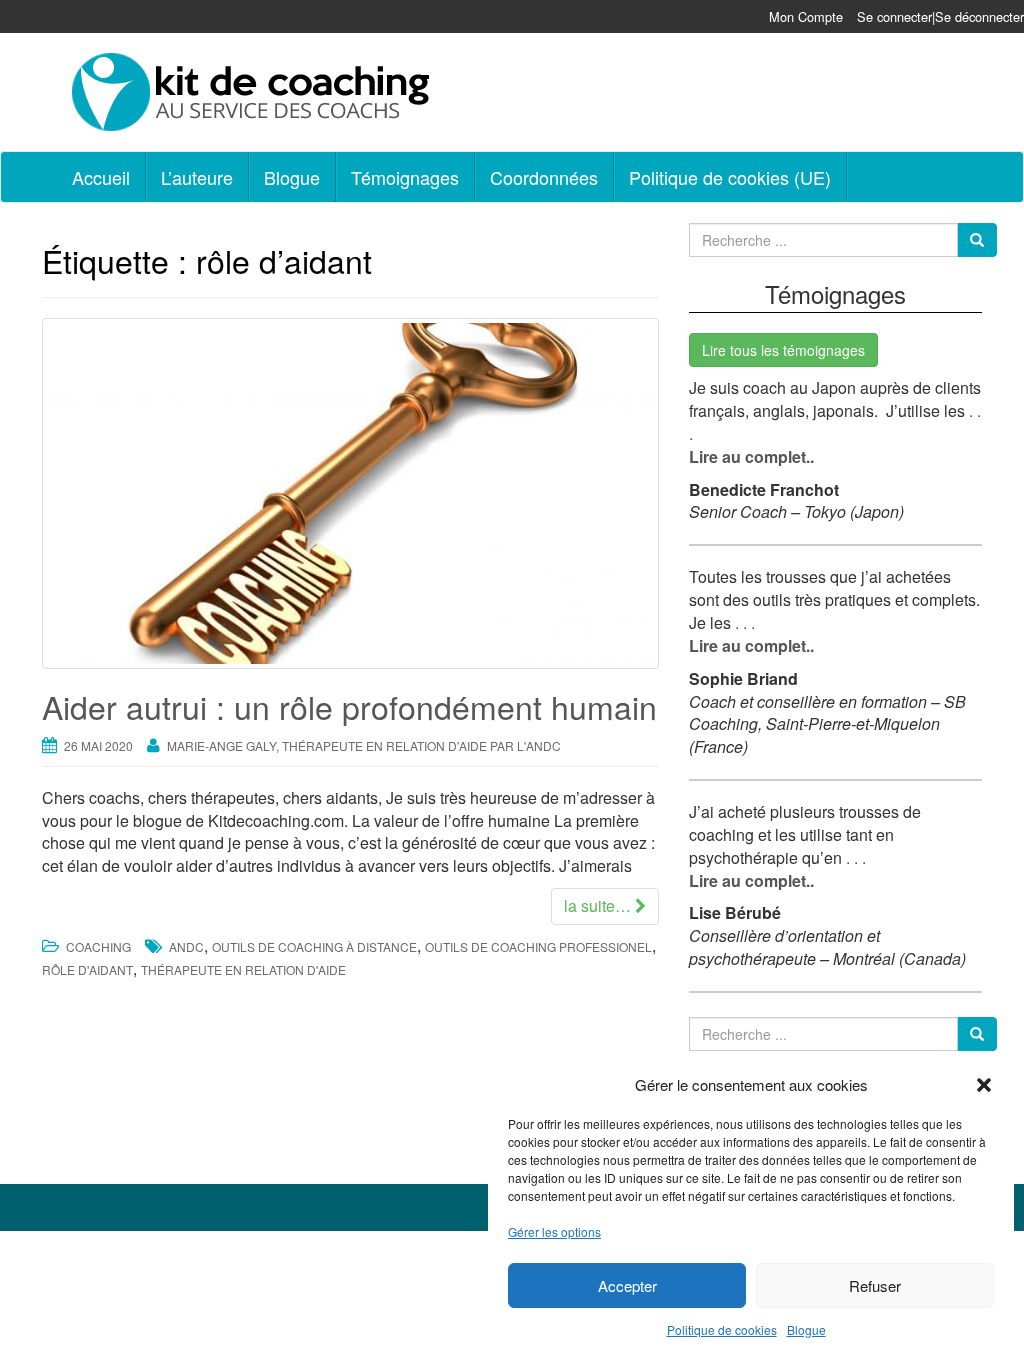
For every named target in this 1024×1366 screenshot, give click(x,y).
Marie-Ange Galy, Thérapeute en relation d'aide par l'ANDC (364, 745)
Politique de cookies (722, 1329)
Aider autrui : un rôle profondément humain (349, 706)
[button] (984, 1085)
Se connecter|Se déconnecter (940, 16)
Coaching (98, 946)
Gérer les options (554, 1231)
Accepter (627, 1285)
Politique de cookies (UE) (730, 177)
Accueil (101, 177)
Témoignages (405, 177)
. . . (743, 622)
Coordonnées (544, 177)
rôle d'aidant (87, 969)
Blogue (806, 1329)
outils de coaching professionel (538, 946)
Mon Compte (806, 16)
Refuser (875, 1285)
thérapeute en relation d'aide (243, 969)
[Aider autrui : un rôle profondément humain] (350, 493)
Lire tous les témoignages (783, 350)
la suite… (599, 905)
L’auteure (197, 177)
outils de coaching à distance (314, 946)
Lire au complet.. (751, 456)
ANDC (186, 946)
